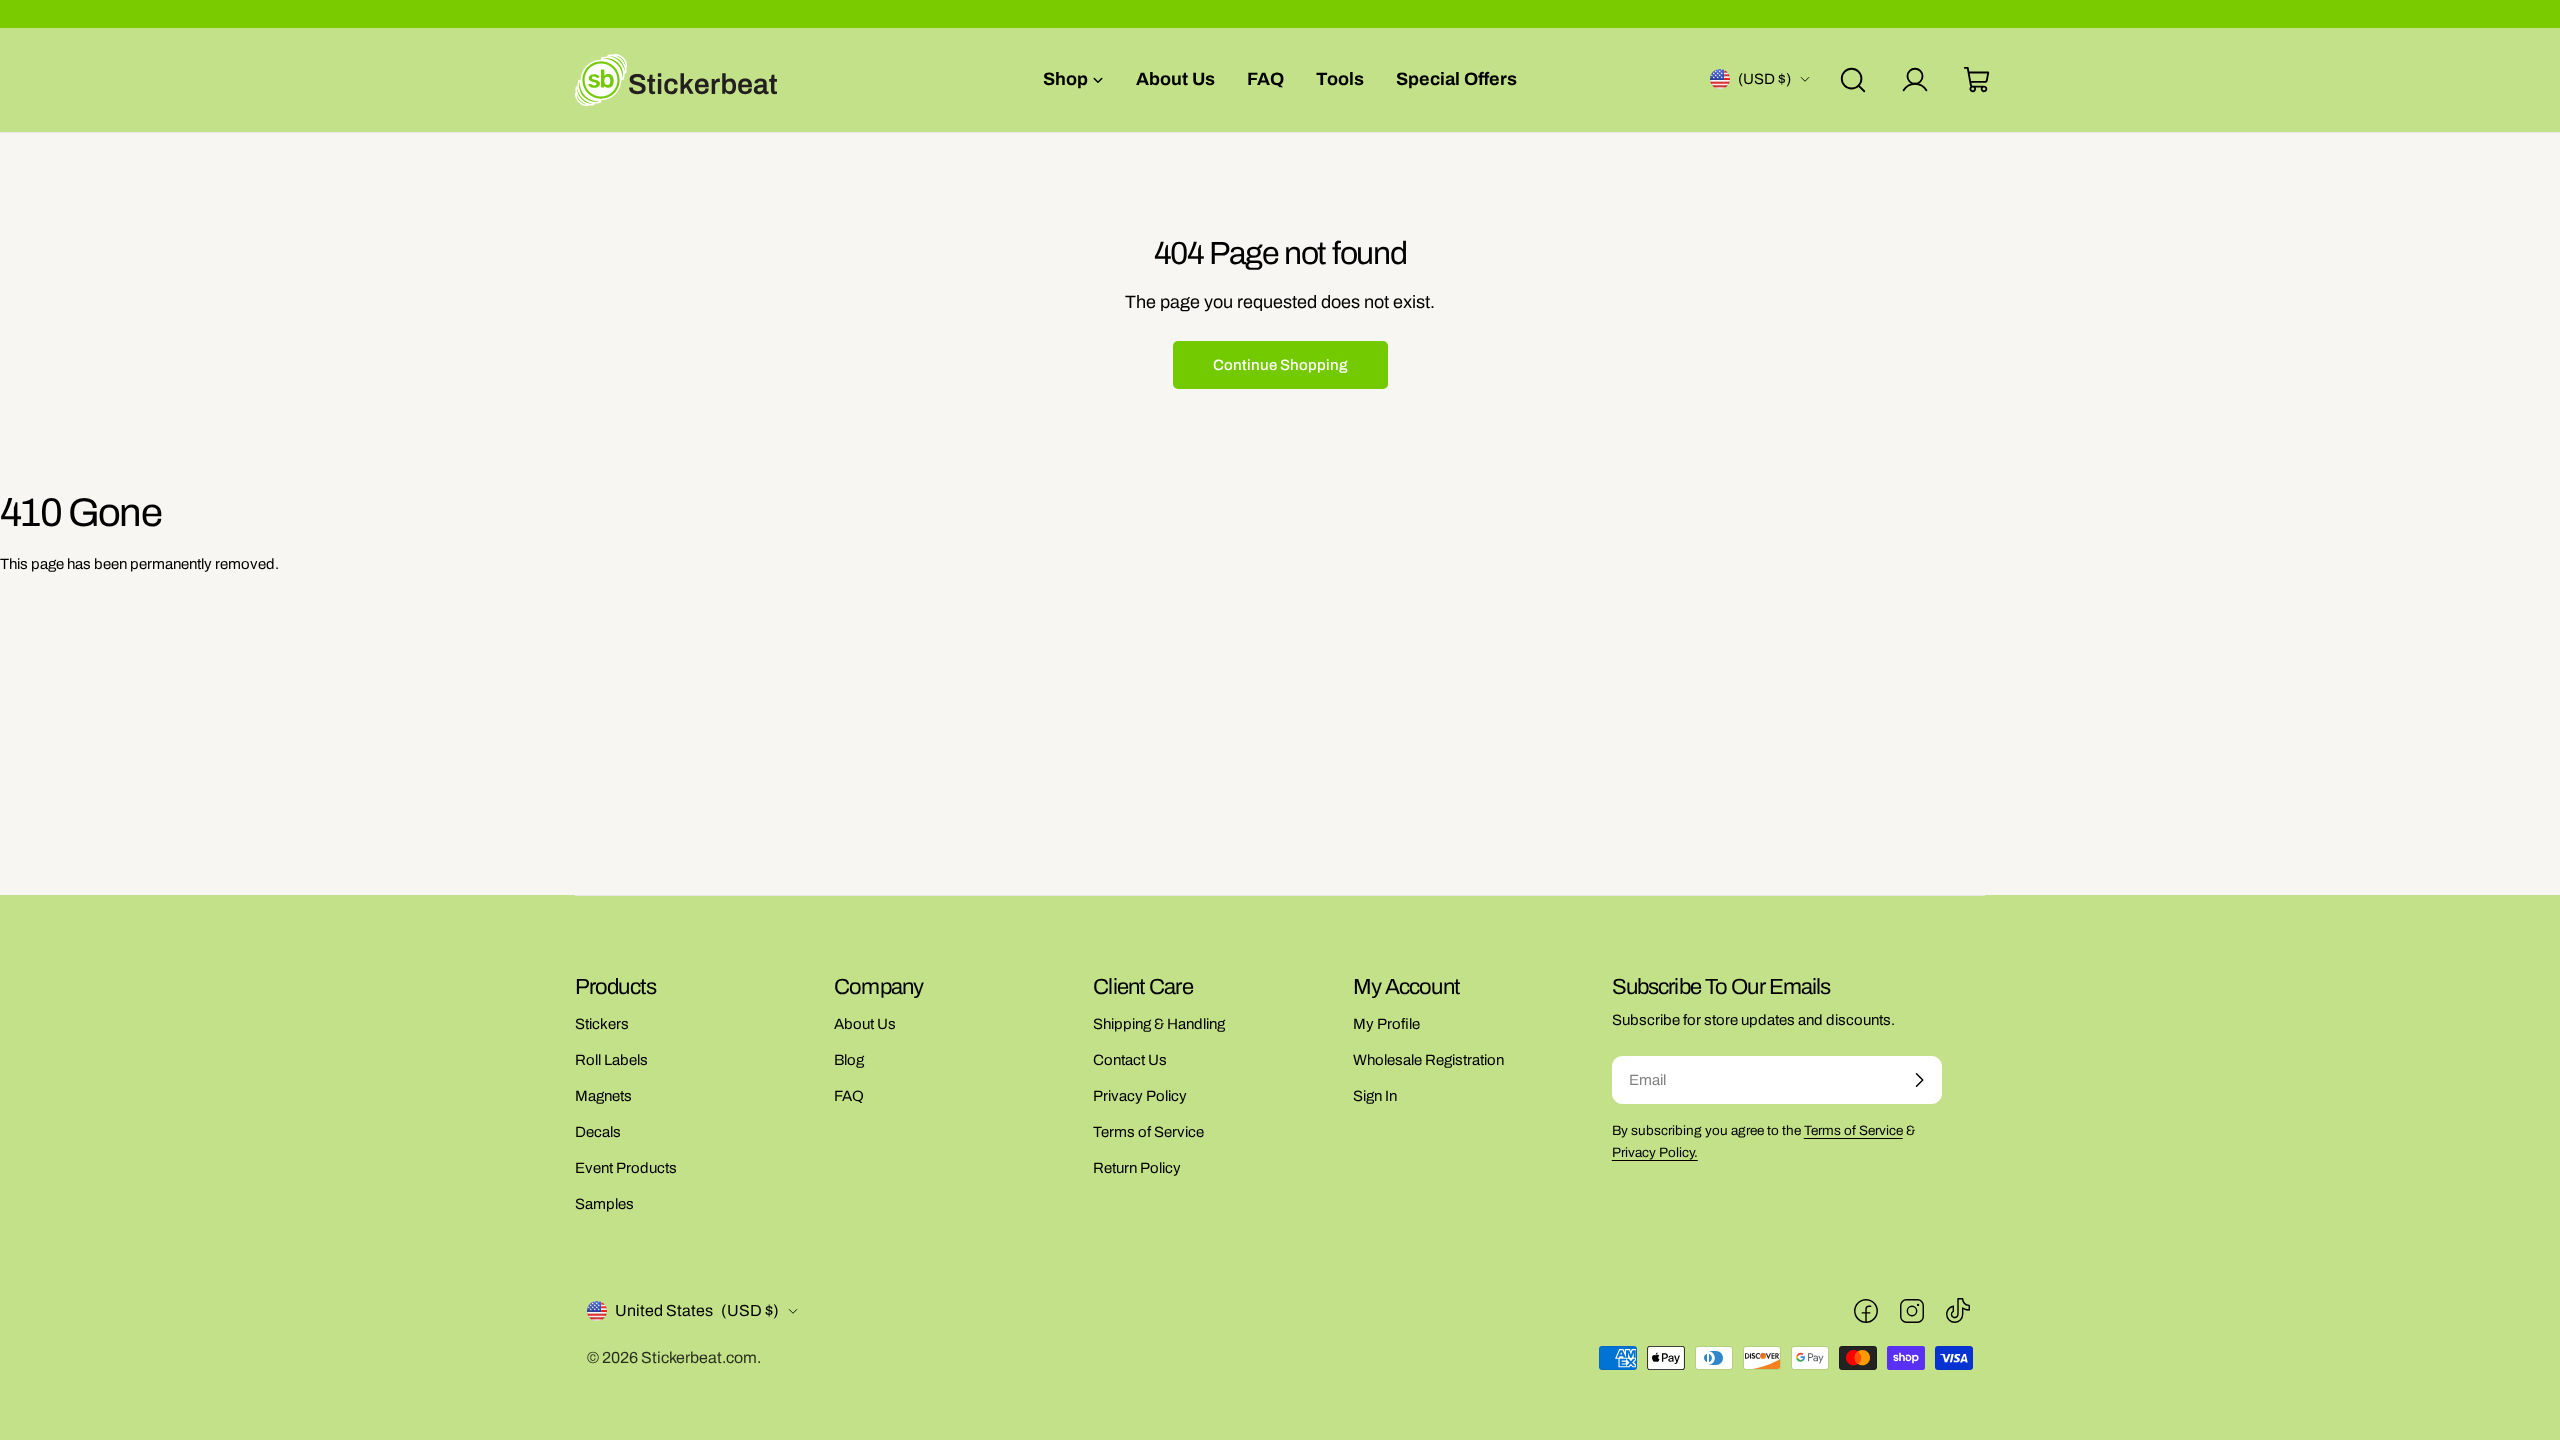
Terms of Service (1148, 1132)
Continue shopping (1280, 365)
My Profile (1386, 1024)
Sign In (1375, 1096)
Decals (598, 1132)
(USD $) (1764, 79)
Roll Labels (611, 1060)
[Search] (1853, 80)
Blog (849, 1060)
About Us (865, 1024)
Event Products (626, 1168)
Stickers (602, 1024)
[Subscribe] (1919, 1080)
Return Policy (1137, 1168)
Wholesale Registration (1428, 1060)
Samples (604, 1204)
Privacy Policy (1140, 1096)
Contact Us (1130, 1060)
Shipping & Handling (1159, 1024)
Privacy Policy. (1655, 1152)
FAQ (849, 1096)
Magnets (603, 1096)
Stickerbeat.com (699, 1357)
